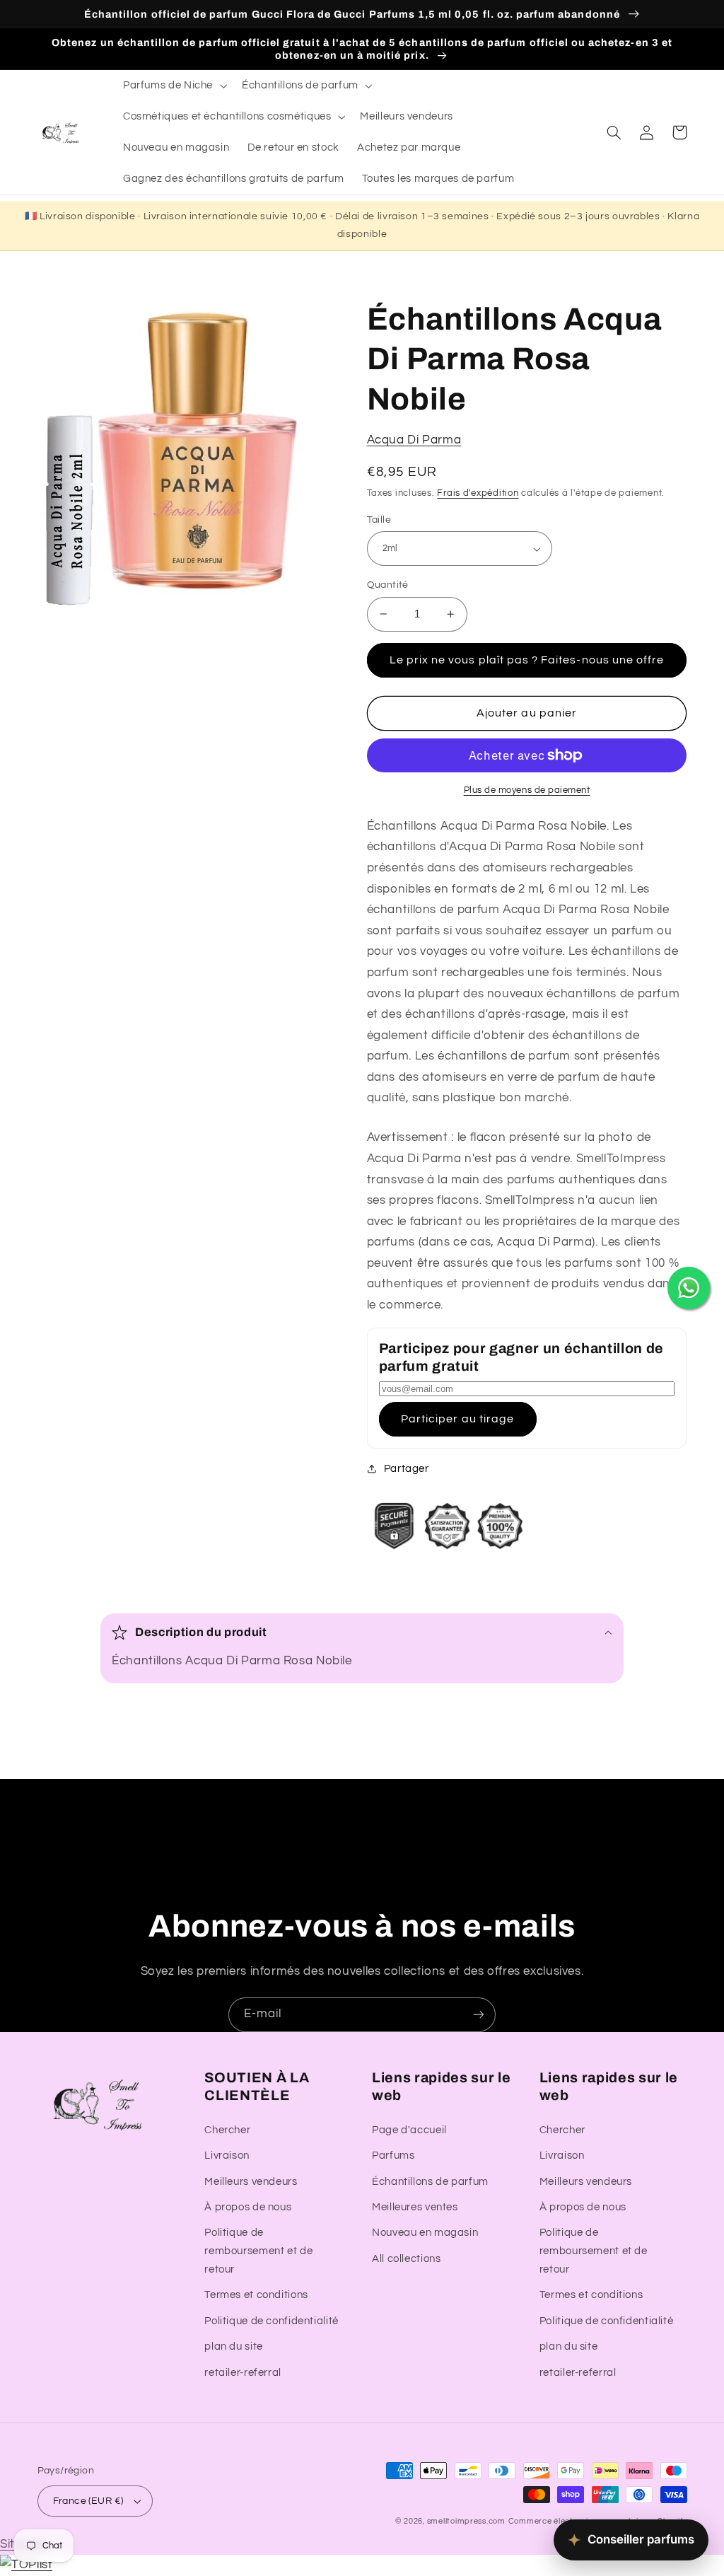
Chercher (227, 2130)
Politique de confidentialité (271, 2321)
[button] (173, 86)
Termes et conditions (256, 2295)
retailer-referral (243, 2373)
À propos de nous (248, 2207)
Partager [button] (407, 1469)
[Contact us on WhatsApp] (689, 1288)
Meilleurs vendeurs (251, 2182)
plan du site (234, 2346)
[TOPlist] (26, 2565)
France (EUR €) (88, 2501)
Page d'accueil (409, 2130)
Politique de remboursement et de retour (258, 2251)
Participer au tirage (457, 1419)
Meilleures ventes (415, 2207)
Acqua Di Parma (414, 440)
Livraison (227, 2156)
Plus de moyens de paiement (527, 790)
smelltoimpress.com (466, 2521)
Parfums (393, 2156)
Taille (379, 520)
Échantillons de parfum (430, 2182)
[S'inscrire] (479, 2015)
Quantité (388, 585)
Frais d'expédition (478, 493)
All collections (406, 2259)
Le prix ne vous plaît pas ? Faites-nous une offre (527, 660)
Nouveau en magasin (425, 2233)
